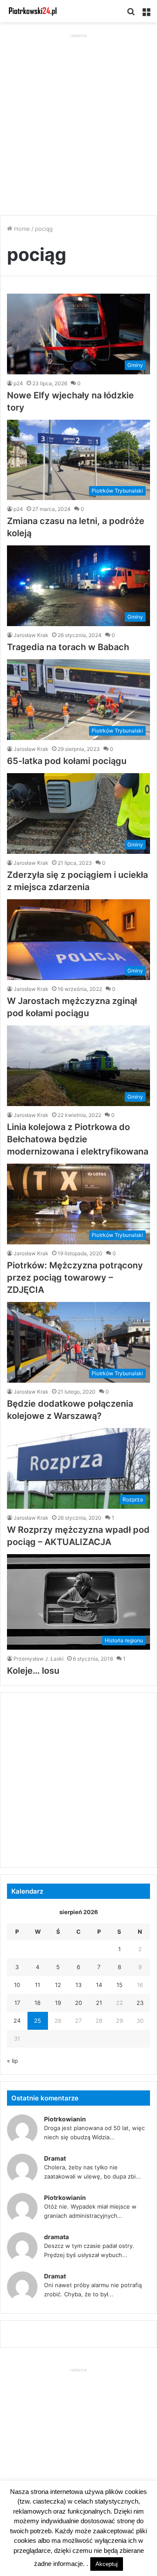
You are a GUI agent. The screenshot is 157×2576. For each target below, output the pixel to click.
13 (78, 1985)
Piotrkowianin (65, 2119)
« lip (12, 2061)
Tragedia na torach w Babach (68, 647)
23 (140, 2003)
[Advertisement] (78, 119)
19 (58, 2003)
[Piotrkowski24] (33, 11)
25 (38, 2021)
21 (99, 2003)
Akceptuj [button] (107, 2564)
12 (58, 1985)
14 (99, 1985)
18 (38, 2003)
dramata (56, 2237)
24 (17, 2021)
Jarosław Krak (31, 635)
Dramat (55, 2158)
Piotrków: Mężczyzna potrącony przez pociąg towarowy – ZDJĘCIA (75, 1278)
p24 (18, 383)
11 (38, 1985)
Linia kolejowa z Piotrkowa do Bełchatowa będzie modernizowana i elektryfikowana (78, 1139)
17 (17, 2003)
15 (119, 1985)
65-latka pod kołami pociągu (67, 761)
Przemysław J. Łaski (39, 1659)
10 (17, 1985)
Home (21, 229)
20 (78, 2003)
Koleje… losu (33, 1671)
